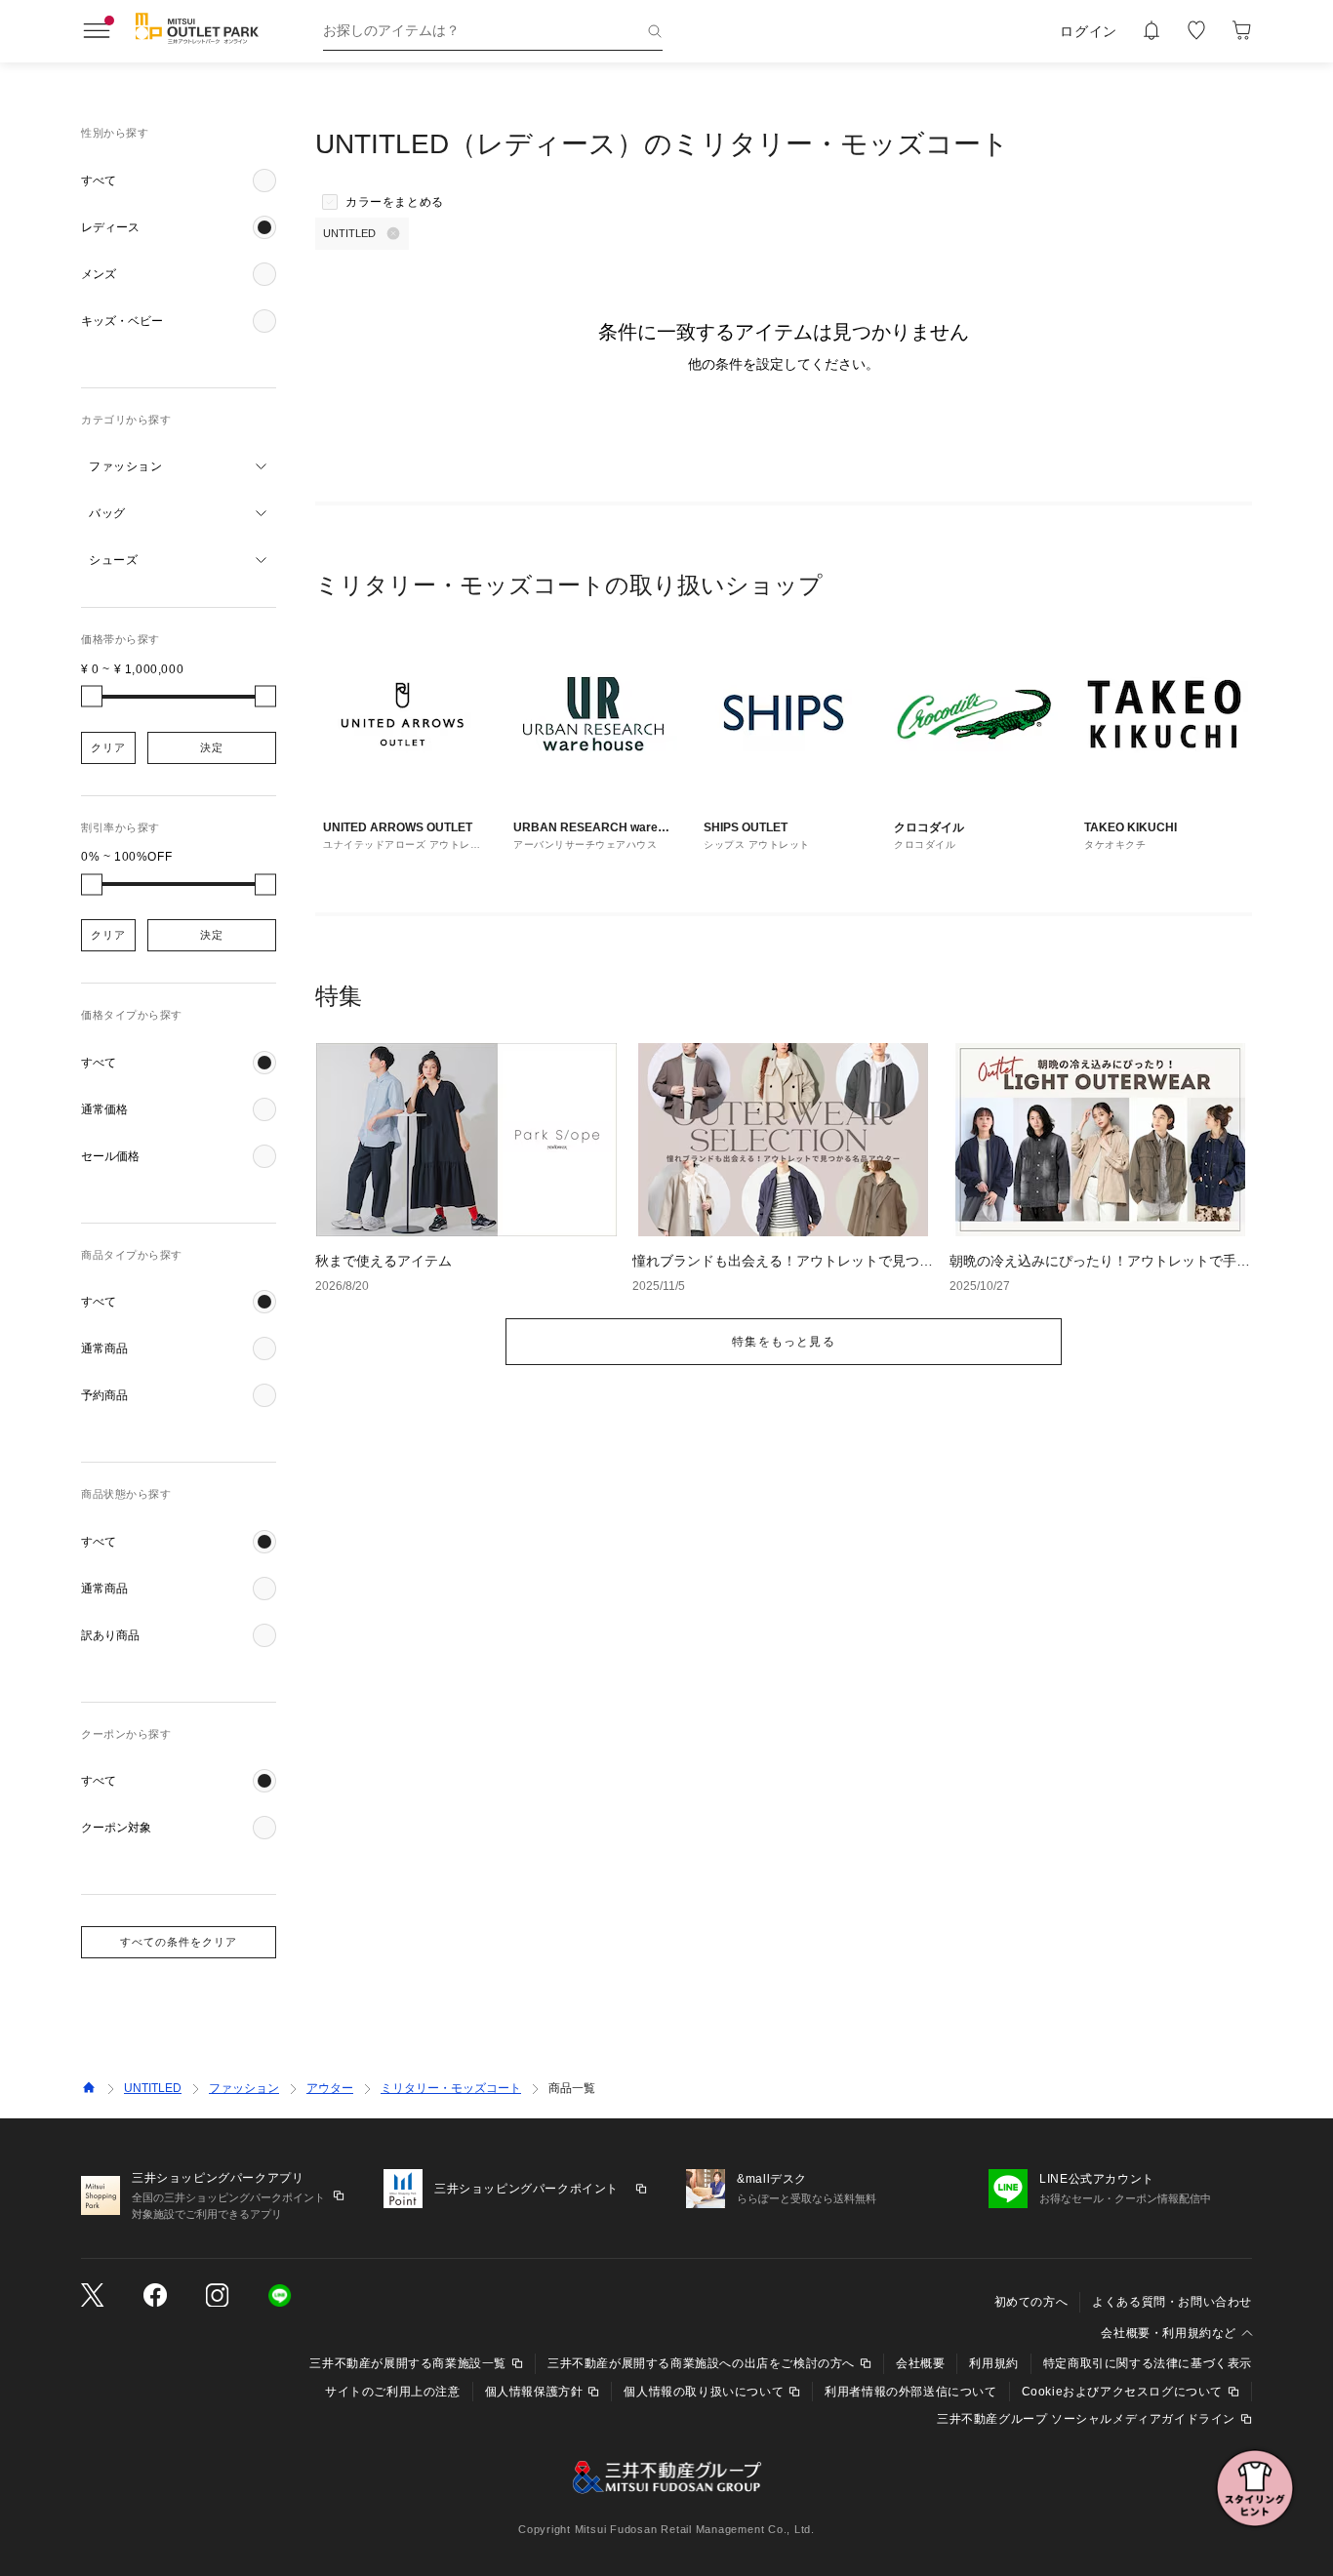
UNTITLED (153, 2088)
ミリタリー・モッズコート (451, 2088)
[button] (179, 181)
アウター (330, 2088)
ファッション (244, 2088)
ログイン (1089, 31)
